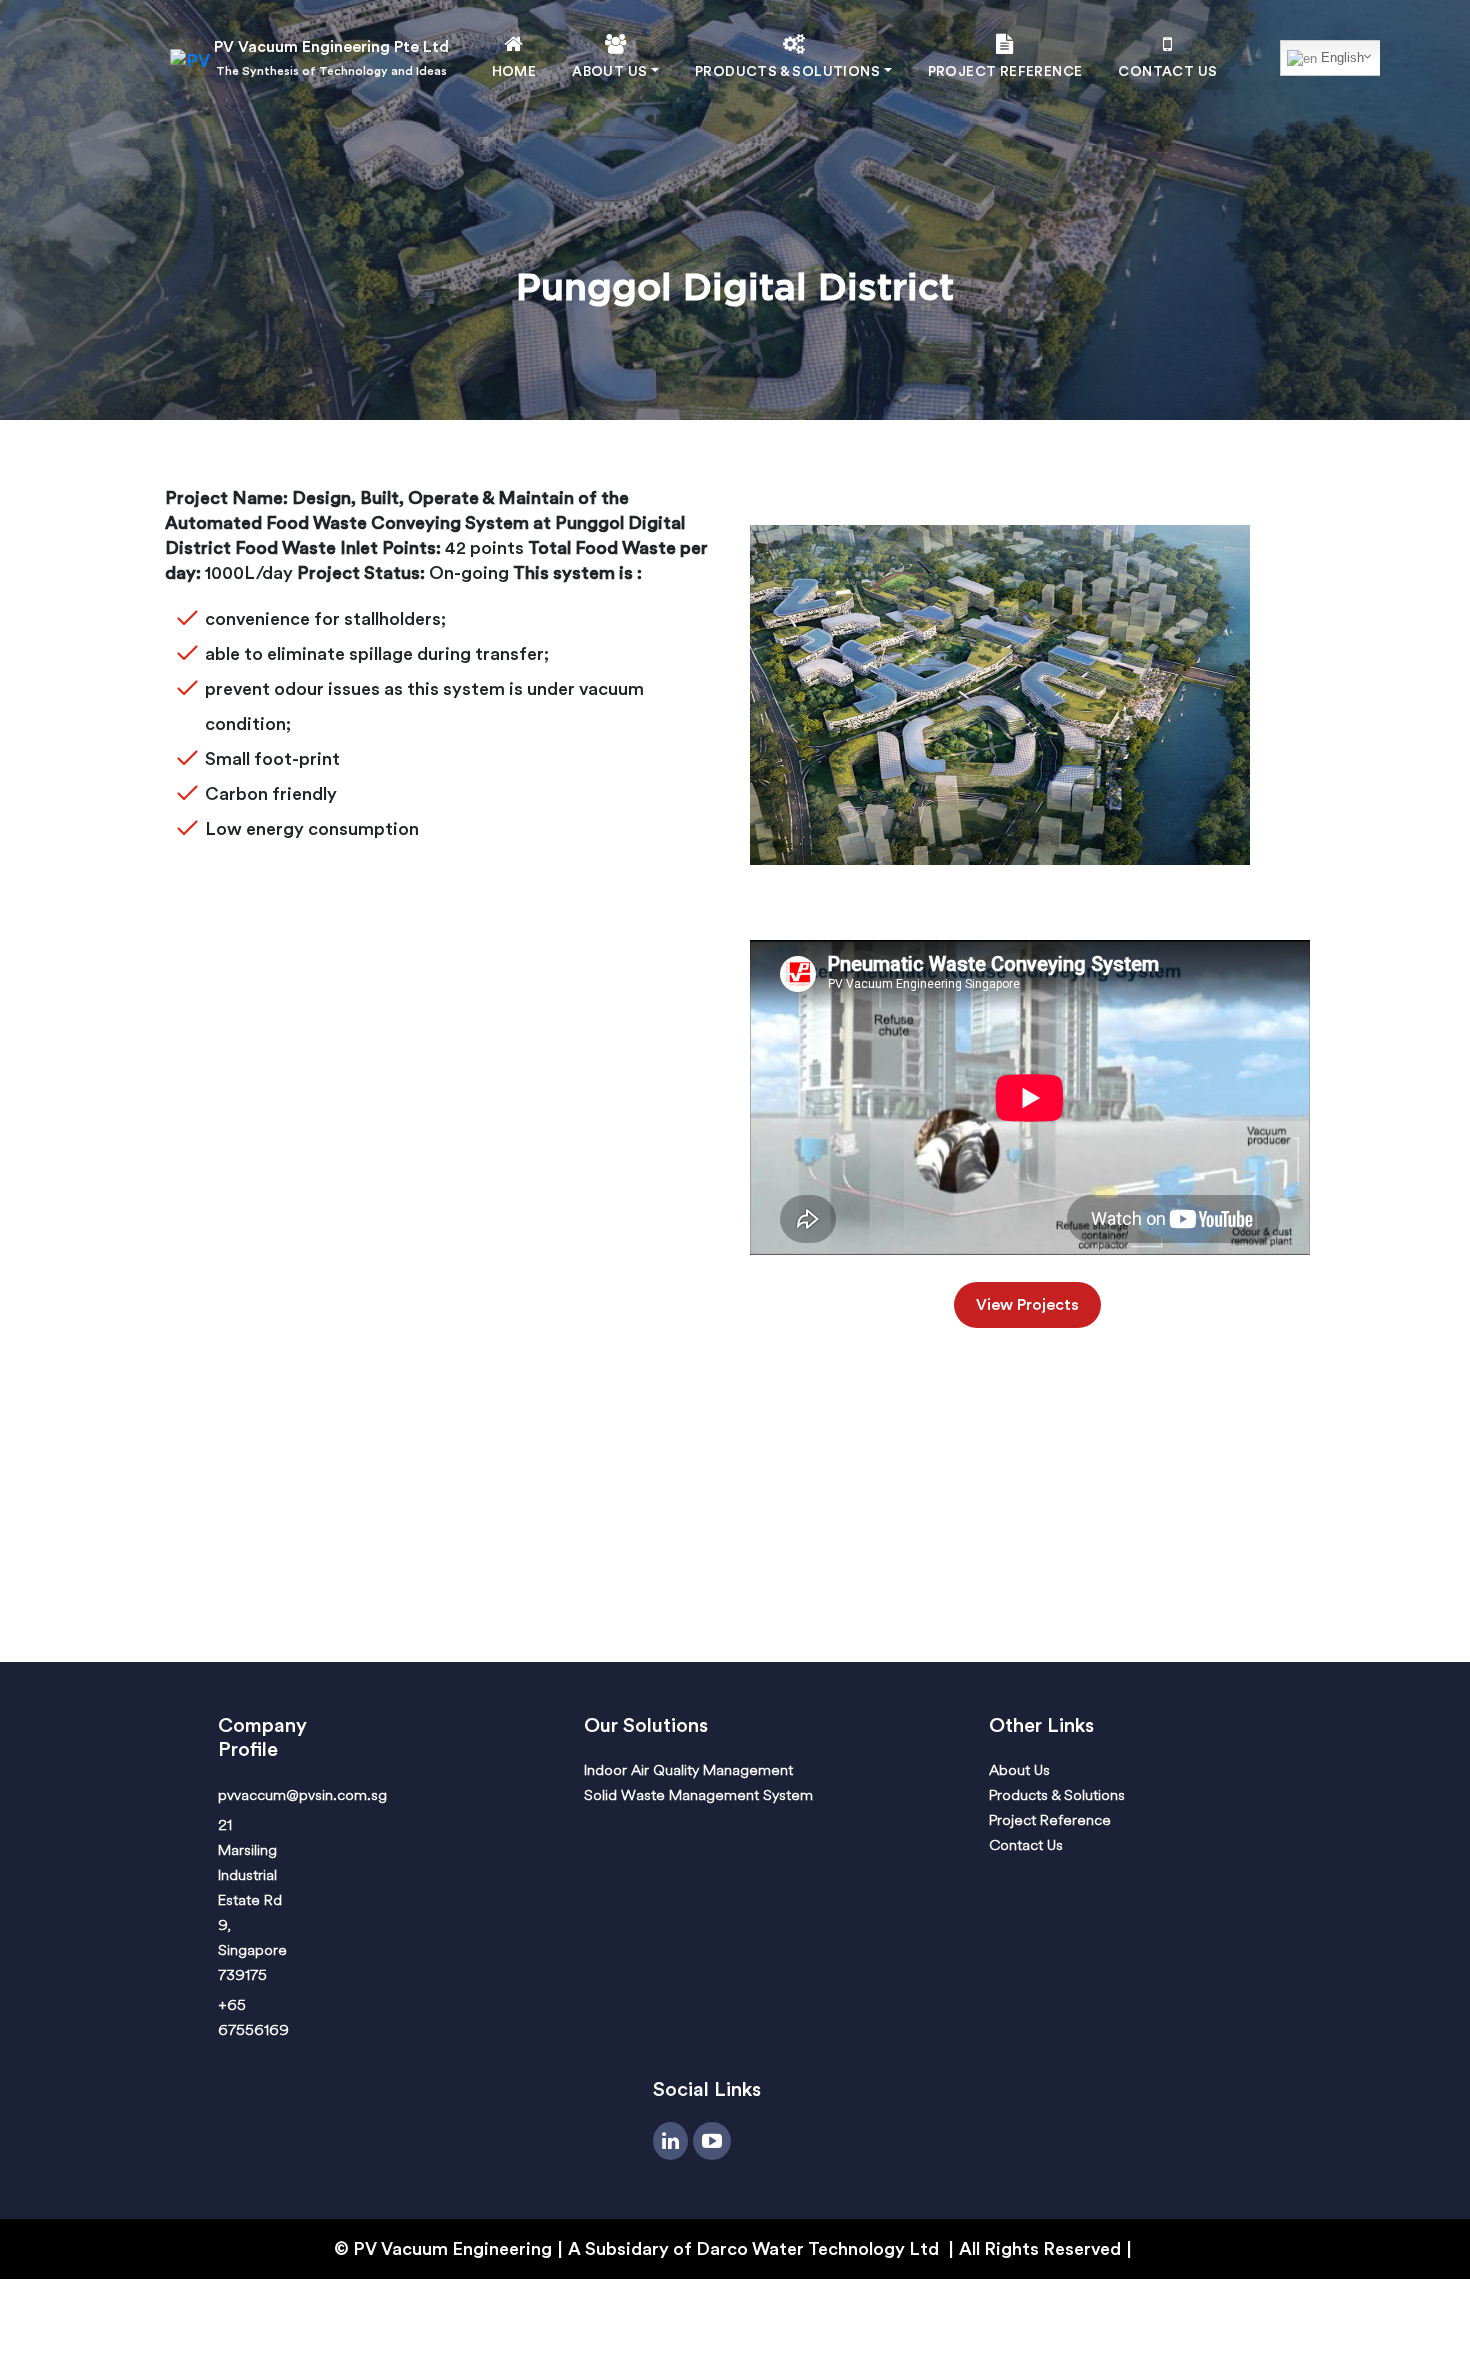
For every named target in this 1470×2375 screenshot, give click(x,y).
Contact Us (1167, 72)
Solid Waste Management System (698, 1794)
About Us (1019, 1769)
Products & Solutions (1057, 1794)
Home (514, 72)
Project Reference (1005, 72)
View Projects (1027, 1305)
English (1340, 57)
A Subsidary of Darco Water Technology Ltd (755, 2249)
